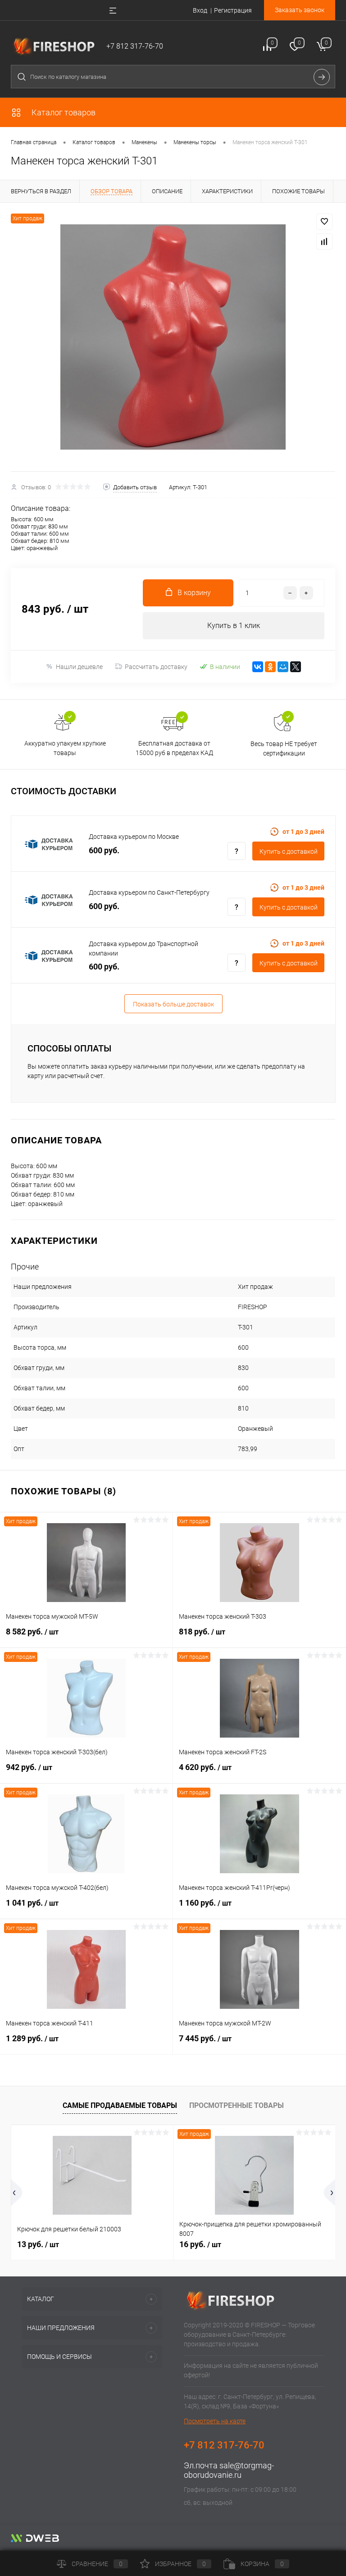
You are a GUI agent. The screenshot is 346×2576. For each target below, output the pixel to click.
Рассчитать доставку (156, 667)
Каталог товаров (63, 112)
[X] (296, 667)
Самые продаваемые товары (120, 2105)
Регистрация (233, 10)
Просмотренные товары (237, 2105)
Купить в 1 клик (234, 626)
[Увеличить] (173, 337)
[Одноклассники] (270, 667)
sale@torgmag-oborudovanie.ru (229, 2470)
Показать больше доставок (173, 1004)
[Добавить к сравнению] (324, 241)
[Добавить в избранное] (324, 222)
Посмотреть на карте (215, 2421)
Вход (200, 10)
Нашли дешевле (79, 667)
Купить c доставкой (289, 851)
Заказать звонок (300, 10)
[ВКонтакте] (258, 667)
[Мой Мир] (283, 667)
